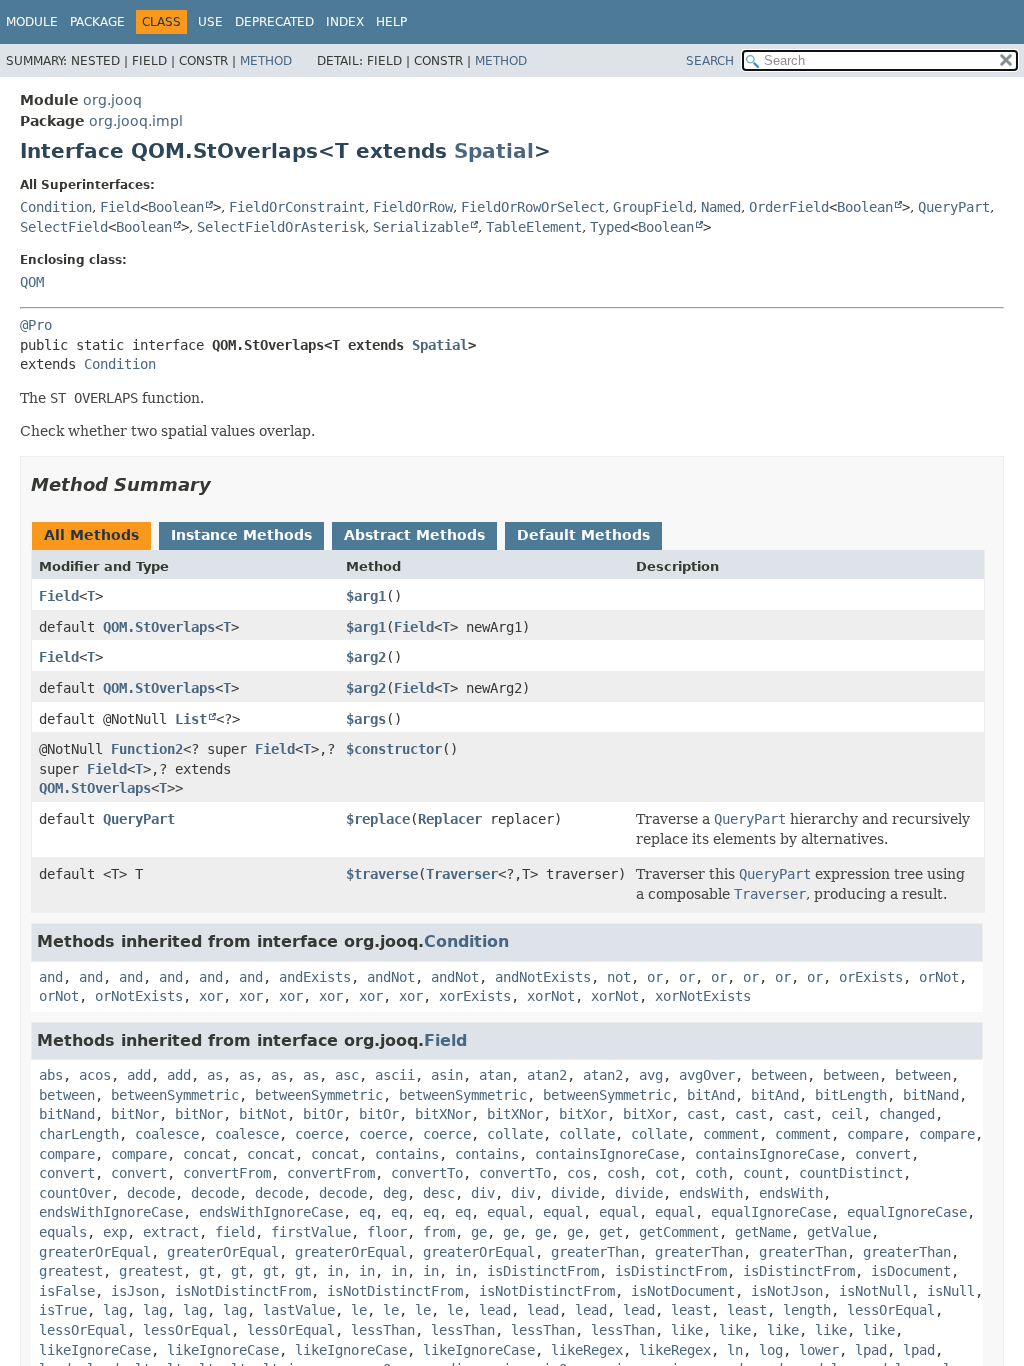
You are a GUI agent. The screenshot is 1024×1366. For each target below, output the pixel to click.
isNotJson (787, 1291)
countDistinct (851, 1173)
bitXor (583, 1114)
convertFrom (227, 1173)
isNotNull (875, 1291)
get (611, 1232)
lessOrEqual (891, 1310)
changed (907, 1114)
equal (507, 1212)
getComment (679, 1232)
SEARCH (710, 61)
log (771, 1350)
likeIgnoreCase (95, 1350)
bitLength (851, 1095)
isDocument (911, 1271)
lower (819, 1350)
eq (367, 1212)
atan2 (547, 1075)
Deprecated (274, 22)
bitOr (323, 1114)
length (807, 1310)
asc (347, 1075)
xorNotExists (703, 996)
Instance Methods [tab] (241, 535)
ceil (847, 1114)
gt (207, 1271)
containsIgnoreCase (607, 1154)
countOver (75, 1193)
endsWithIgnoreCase (111, 1212)
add (139, 1075)
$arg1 (366, 596)
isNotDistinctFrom (243, 1291)
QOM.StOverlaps (159, 627)
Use (210, 22)
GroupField (653, 207)
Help (391, 22)
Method (266, 61)
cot (667, 1173)
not (619, 977)
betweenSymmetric (175, 1095)
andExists (315, 977)
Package (97, 22)
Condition (56, 207)
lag (115, 1310)
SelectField (64, 227)
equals (63, 1232)
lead (495, 1310)
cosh (623, 1173)
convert (883, 1154)
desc (439, 1193)
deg (395, 1193)
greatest (71, 1271)
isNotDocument (683, 1291)
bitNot (263, 1114)
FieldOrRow (413, 207)
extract (171, 1232)
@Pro (36, 325)
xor (211, 996)
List (191, 719)
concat (207, 1154)
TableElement (534, 227)
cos (579, 1173)
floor (387, 1232)
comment (731, 1134)
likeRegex (587, 1350)
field (235, 1232)
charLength (79, 1134)
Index (345, 22)
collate (515, 1134)
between (779, 1075)
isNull (951, 1291)
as (215, 1075)
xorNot (551, 996)
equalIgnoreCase (771, 1212)
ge (479, 1232)
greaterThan (595, 1252)
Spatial (494, 151)
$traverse (382, 874)
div (483, 1193)
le (359, 1310)
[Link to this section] (225, 484)
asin (447, 1075)
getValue (839, 1232)
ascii (395, 1075)
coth (711, 1173)
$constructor (394, 749)
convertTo (427, 1173)
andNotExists (543, 977)
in (335, 1271)
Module (32, 22)
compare (875, 1134)
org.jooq (112, 100)
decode (151, 1193)
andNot (391, 977)
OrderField (789, 207)
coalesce (167, 1134)
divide (575, 1193)
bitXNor (443, 1114)
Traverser (462, 874)
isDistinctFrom (543, 1271)
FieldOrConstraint (297, 207)
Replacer (450, 819)
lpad (871, 1350)
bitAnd (711, 1095)
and (51, 977)
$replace (378, 819)
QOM (32, 282)
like (687, 1330)
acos (95, 1075)
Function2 (147, 749)
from (439, 1232)
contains (407, 1154)
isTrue (63, 1310)
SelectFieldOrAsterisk (281, 227)
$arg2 (366, 657)
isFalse (67, 1291)
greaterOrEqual (95, 1252)
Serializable (421, 227)
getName (763, 1232)
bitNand (931, 1095)
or (655, 977)
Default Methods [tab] (583, 535)
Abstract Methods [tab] (414, 535)
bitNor (135, 1114)
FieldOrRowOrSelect (533, 207)
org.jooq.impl (136, 121)
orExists (871, 977)
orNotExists (139, 996)
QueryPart (954, 207)
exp (115, 1232)
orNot (939, 977)
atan (495, 1075)
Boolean (176, 207)
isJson (135, 1291)
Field (120, 207)
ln (735, 1350)
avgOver (707, 1075)
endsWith (711, 1193)
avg (651, 1075)
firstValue (311, 1232)
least (691, 1310)
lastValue (299, 1310)
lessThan (383, 1330)
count (763, 1173)
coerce (319, 1134)
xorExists (475, 996)
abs (51, 1075)
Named (721, 207)
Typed (610, 227)
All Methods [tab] (91, 535)
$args (366, 719)
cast (703, 1114)
